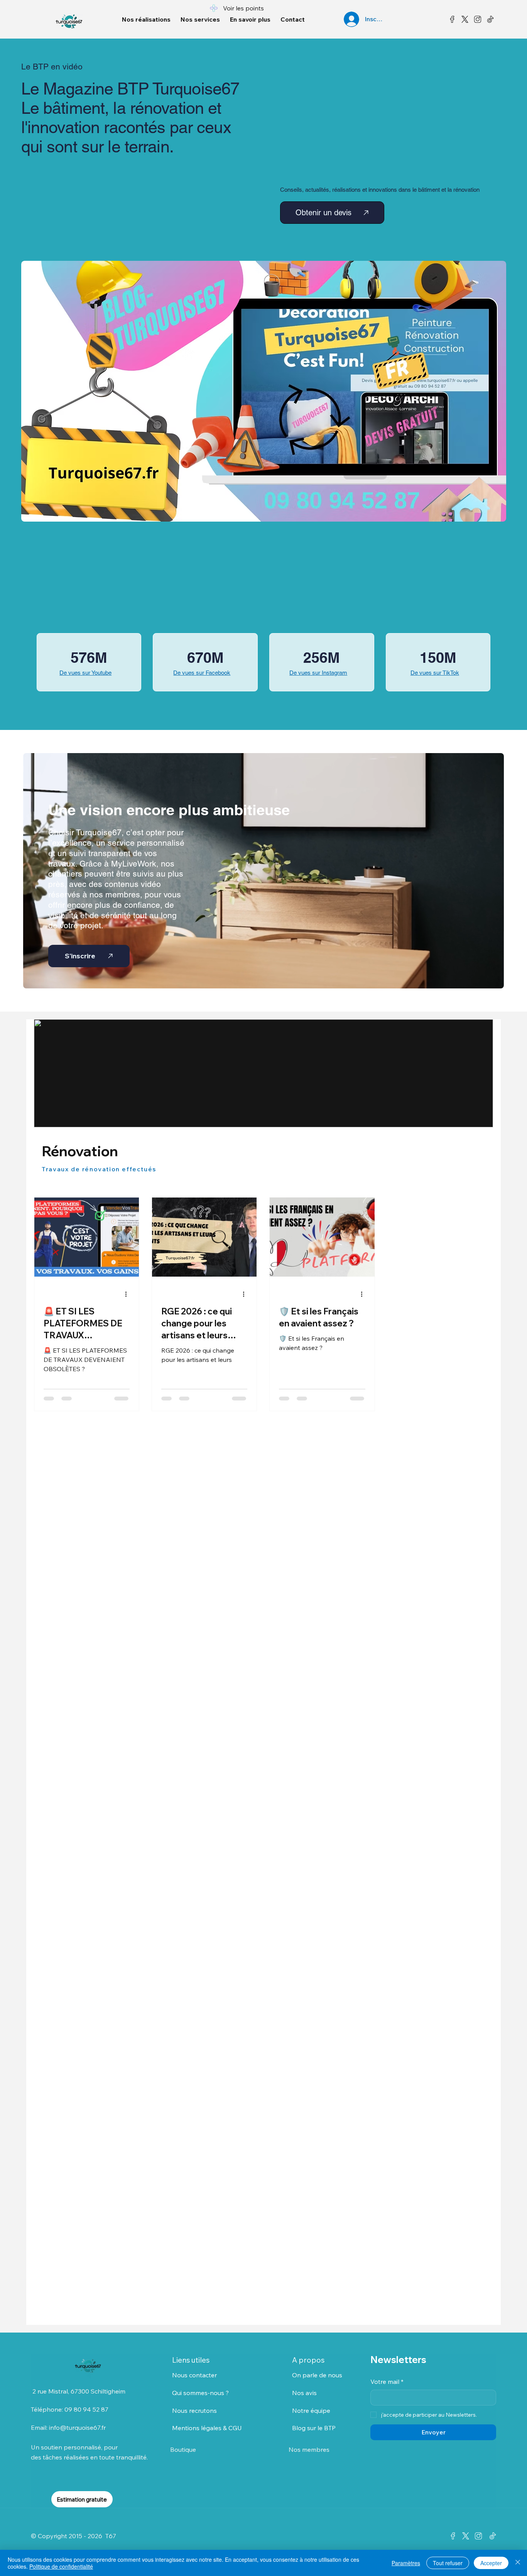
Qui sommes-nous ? (200, 2393)
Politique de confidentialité (61, 2566)
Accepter (491, 2563)
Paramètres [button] (406, 2563)
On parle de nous (317, 2375)
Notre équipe (311, 2410)
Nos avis (304, 2393)
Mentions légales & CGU (207, 2428)
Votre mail (387, 2382)
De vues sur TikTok (435, 673)
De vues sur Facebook (202, 673)
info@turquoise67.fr (77, 2427)
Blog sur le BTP (314, 2428)
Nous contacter (194, 2375)
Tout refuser (448, 2563)
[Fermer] (518, 2563)
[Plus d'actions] (128, 1294)
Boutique (184, 2449)
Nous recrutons (194, 2410)
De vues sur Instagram (318, 673)
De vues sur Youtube (85, 673)
